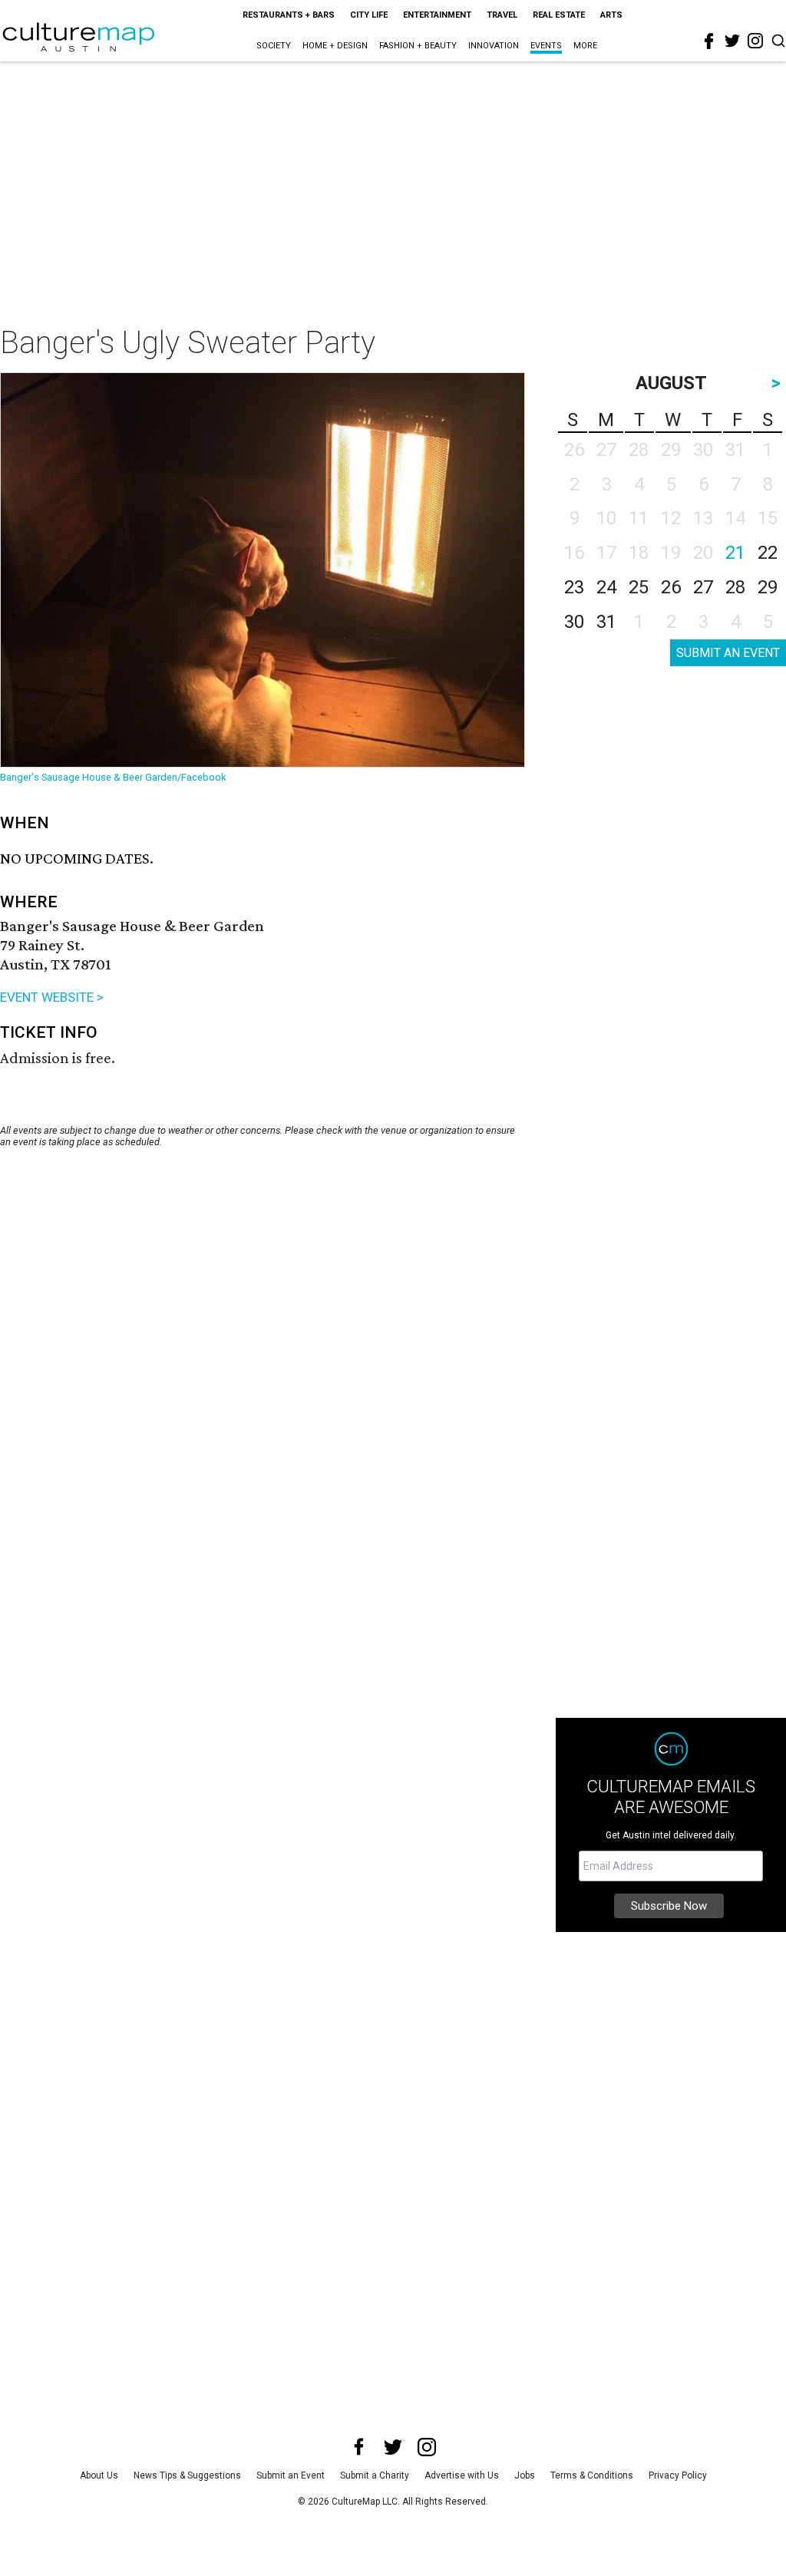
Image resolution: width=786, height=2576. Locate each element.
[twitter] (732, 41)
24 (606, 587)
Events (546, 46)
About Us (99, 2475)
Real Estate (559, 15)
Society (274, 46)
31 (606, 622)
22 (768, 553)
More (585, 46)
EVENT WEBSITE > (52, 997)
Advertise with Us (462, 2475)
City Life (369, 15)
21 (735, 553)
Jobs (525, 2475)
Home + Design (335, 46)
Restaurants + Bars (289, 15)
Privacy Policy (678, 2475)
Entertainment (437, 15)
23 (574, 587)
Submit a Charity (375, 2475)
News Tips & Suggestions (187, 2475)
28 (735, 587)
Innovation (494, 46)
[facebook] (709, 41)
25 (639, 587)
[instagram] (755, 41)
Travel (502, 15)
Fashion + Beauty (418, 46)
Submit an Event (291, 2475)
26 (671, 587)
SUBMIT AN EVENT (728, 653)
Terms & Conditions (592, 2475)
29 (768, 587)
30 (574, 622)
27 (703, 587)
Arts (611, 15)
